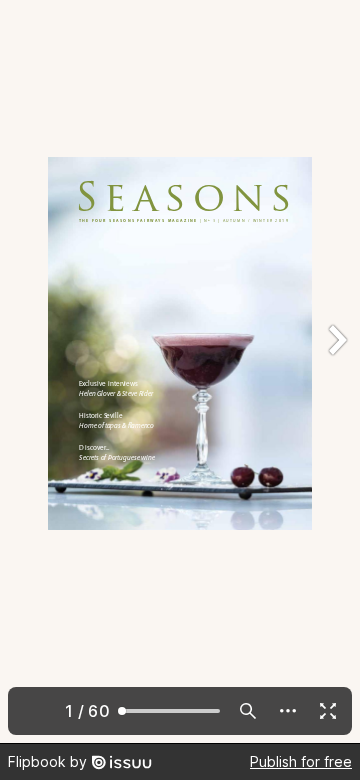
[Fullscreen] (328, 711)
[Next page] (336, 371)
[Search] (248, 711)
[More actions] (288, 711)
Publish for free (301, 761)
